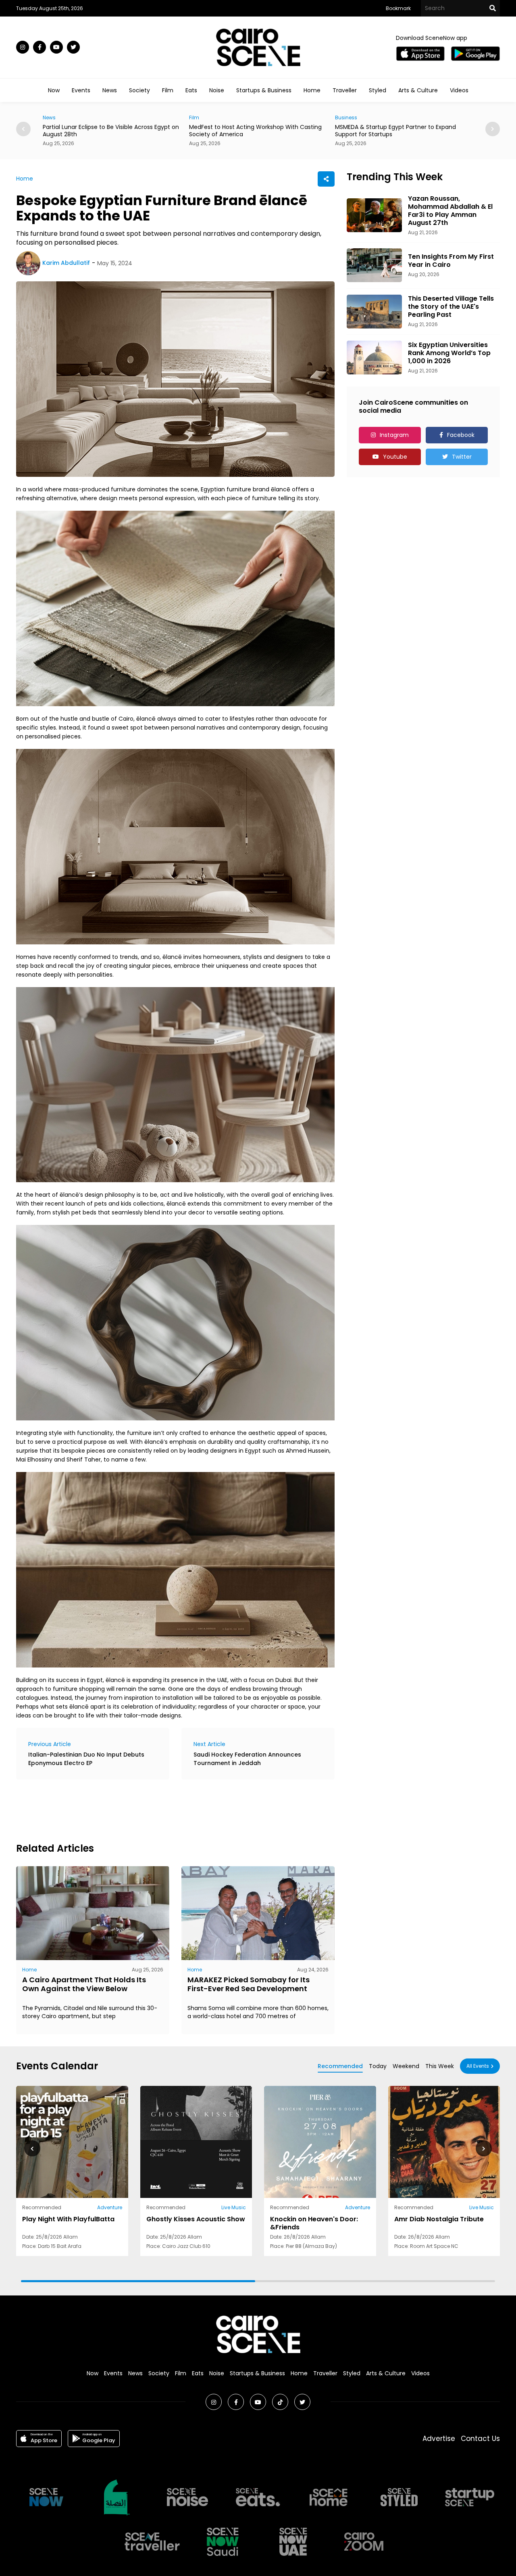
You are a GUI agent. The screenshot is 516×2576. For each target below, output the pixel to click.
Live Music (234, 2207)
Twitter (462, 457)
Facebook (461, 435)
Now (54, 90)
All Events (478, 2066)
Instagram (394, 435)
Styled (378, 90)
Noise (217, 90)
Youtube (395, 457)
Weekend (406, 2066)
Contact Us (480, 2439)
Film (168, 90)
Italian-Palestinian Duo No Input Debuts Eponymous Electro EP (86, 1759)
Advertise (439, 2439)
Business (200, 117)
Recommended (340, 2066)
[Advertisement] (163, 1810)
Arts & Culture (418, 90)
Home (312, 90)
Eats (191, 90)
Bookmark (398, 8)
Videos (459, 90)
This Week (440, 2066)
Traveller (345, 90)
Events (81, 90)
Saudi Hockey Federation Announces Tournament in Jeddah (247, 1759)
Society (139, 90)
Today (378, 2066)
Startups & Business (264, 90)
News (110, 90)
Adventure (110, 2207)
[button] (493, 129)
